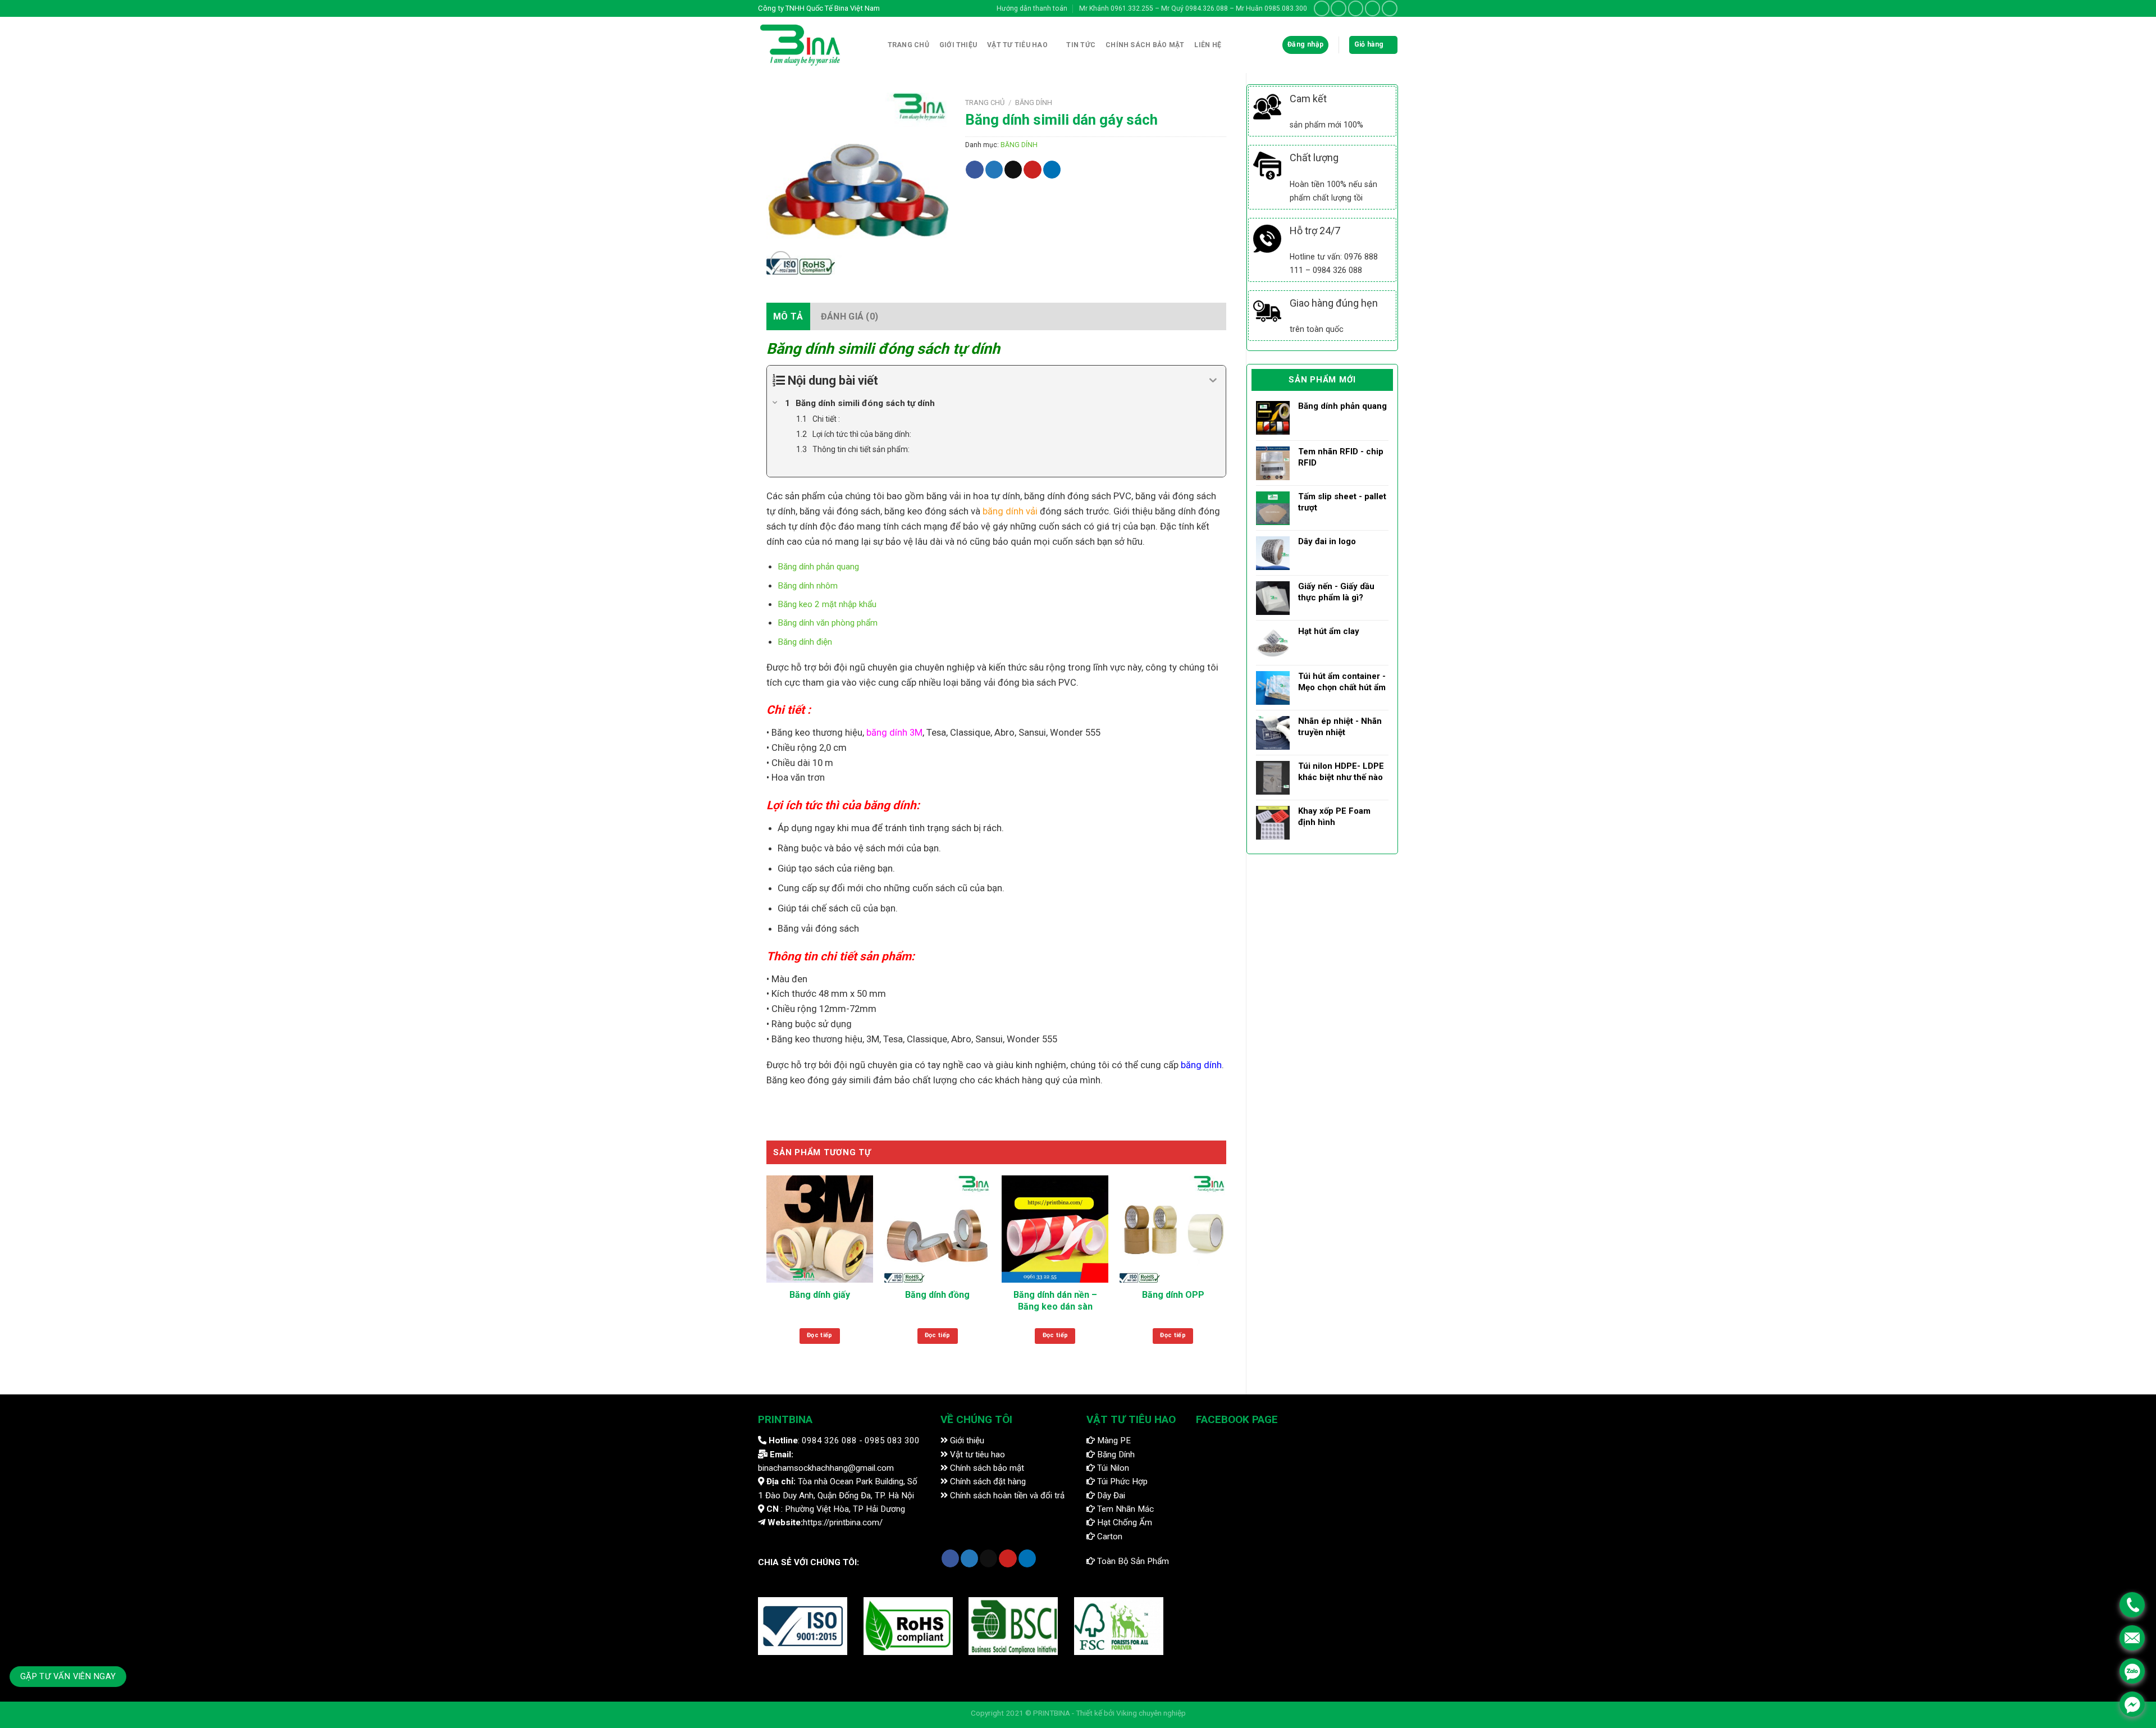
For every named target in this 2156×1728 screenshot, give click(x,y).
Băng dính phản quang (818, 567)
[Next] (1226, 1271)
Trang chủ (908, 45)
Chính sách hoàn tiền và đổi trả (1006, 1496)
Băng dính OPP (1173, 1295)
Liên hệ (1208, 45)
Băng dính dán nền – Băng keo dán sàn (1055, 1301)
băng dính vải (1010, 511)
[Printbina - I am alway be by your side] (805, 45)
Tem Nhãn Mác (1124, 1509)
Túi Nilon (1112, 1468)
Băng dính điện (805, 642)
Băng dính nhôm (808, 586)
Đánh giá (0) (850, 316)
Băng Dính (1115, 1455)
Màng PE (1113, 1440)
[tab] (788, 317)
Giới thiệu (958, 45)
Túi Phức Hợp (1121, 1481)
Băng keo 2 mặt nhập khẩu (827, 604)
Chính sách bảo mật (986, 1468)
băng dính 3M (894, 732)
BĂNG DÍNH (1034, 102)
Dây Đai (1110, 1496)
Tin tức (1081, 45)
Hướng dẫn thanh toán (1032, 8)
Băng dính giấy (820, 1295)
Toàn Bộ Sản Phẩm (1132, 1561)
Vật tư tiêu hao (976, 1455)
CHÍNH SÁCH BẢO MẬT (1145, 45)
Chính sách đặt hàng (987, 1481)
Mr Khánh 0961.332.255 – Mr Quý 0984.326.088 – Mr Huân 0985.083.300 (1193, 8)
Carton (1109, 1536)
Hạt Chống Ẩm (1123, 1522)
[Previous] (767, 1271)
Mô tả (788, 316)
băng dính (1201, 1065)
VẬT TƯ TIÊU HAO (1017, 45)
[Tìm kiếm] (873, 45)
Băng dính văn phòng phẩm (828, 623)
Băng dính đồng (937, 1295)
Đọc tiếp (820, 1335)
